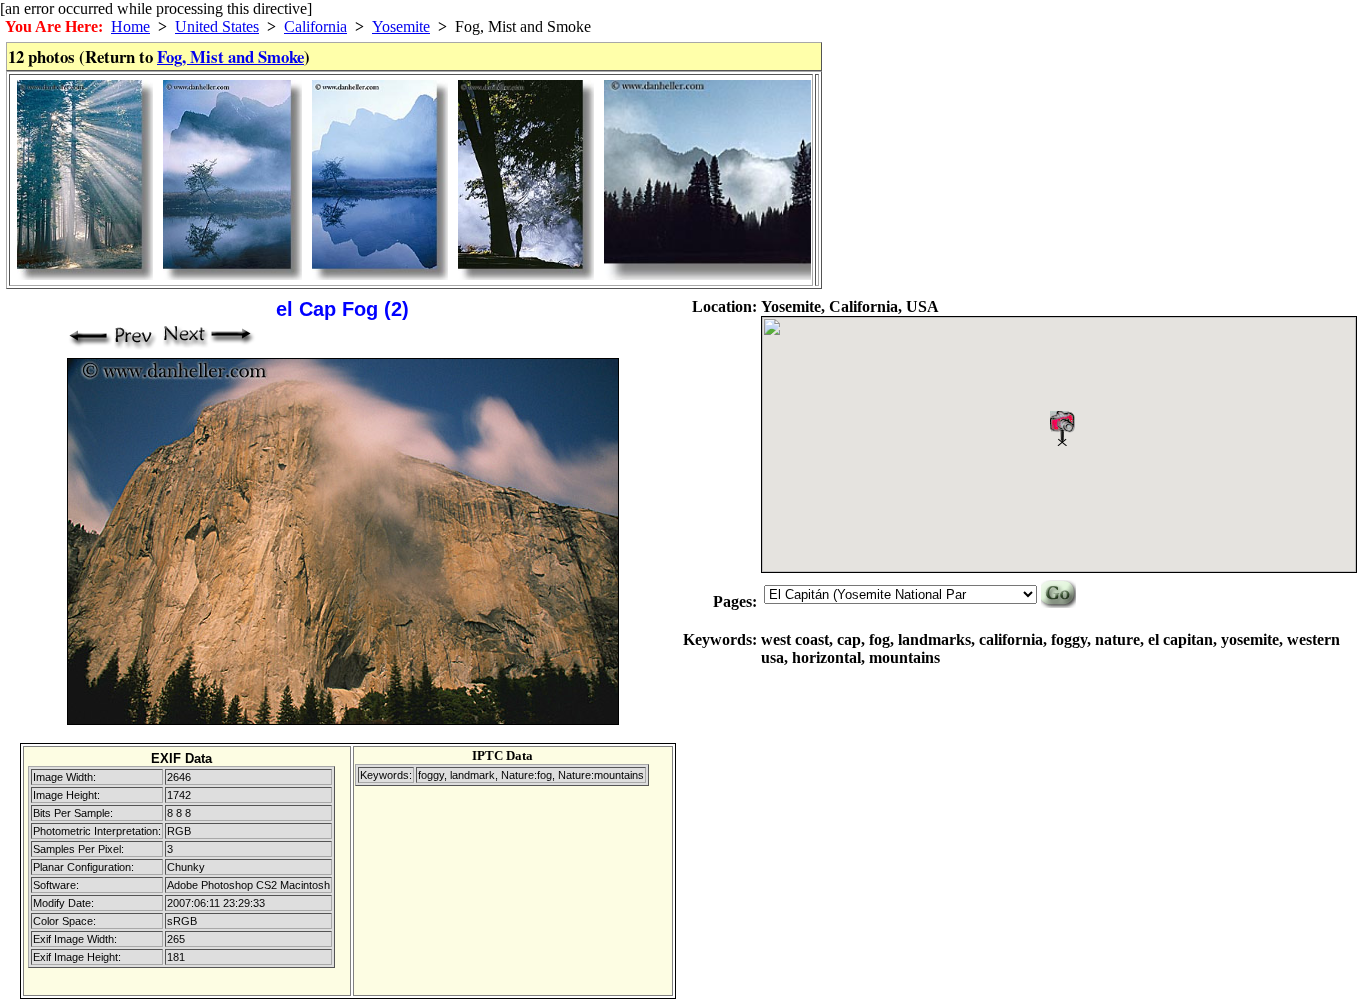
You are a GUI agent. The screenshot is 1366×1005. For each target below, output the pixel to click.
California (315, 26)
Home (130, 26)
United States (217, 26)
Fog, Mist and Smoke (230, 56)
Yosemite (401, 26)
